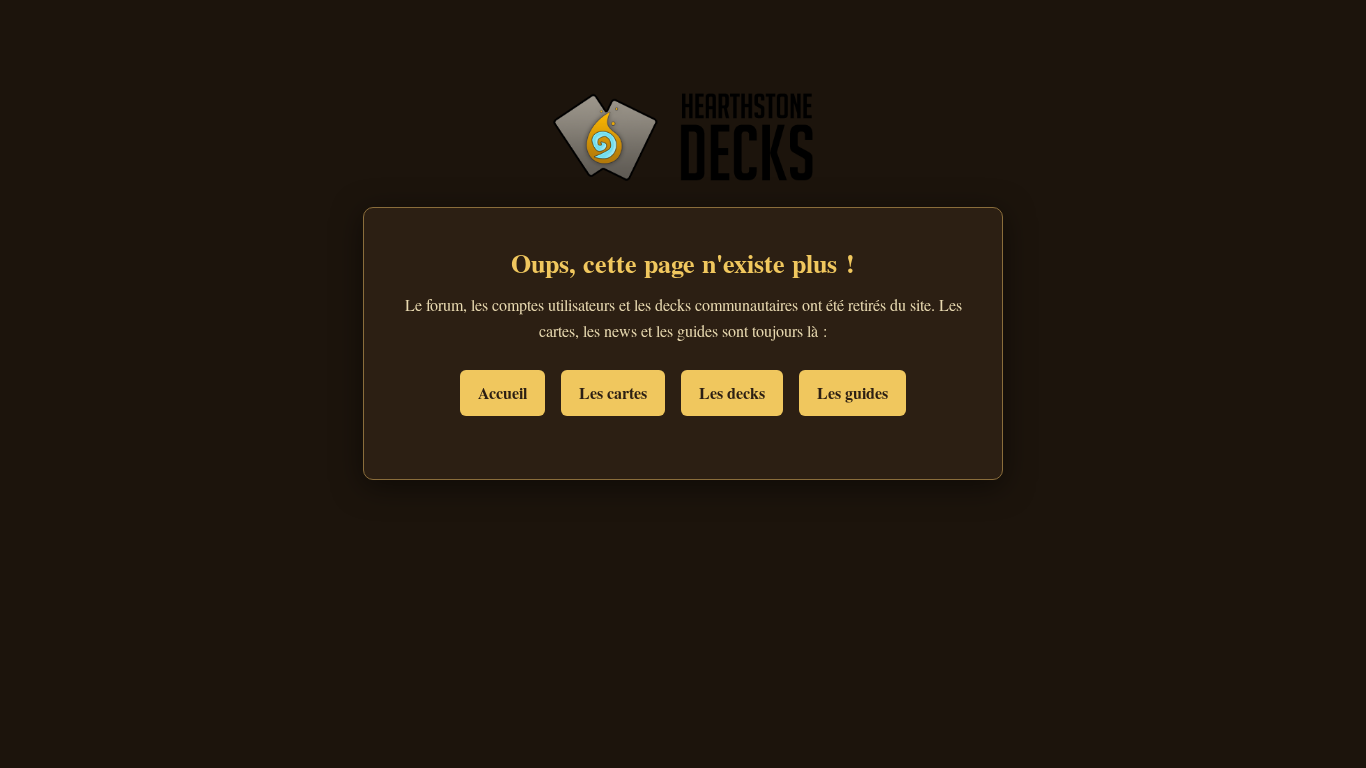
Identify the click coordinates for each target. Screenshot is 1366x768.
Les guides (852, 392)
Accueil (502, 392)
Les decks (732, 392)
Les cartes (613, 392)
